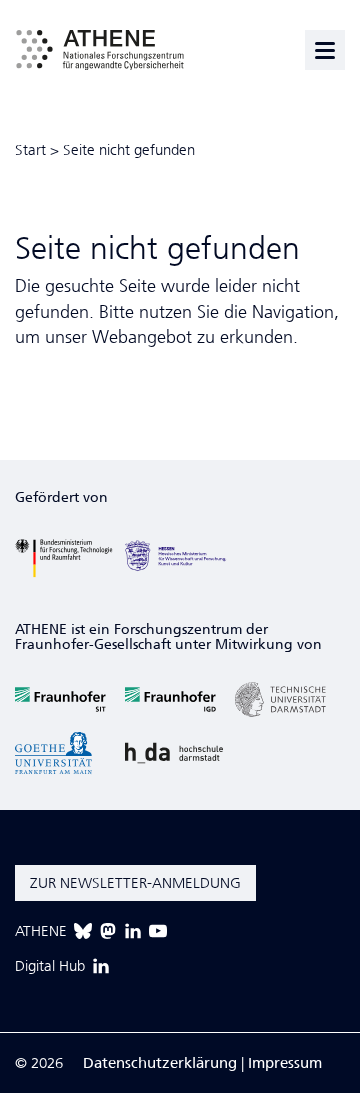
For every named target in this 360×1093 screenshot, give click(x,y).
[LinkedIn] (133, 931)
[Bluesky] (83, 931)
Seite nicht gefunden (129, 150)
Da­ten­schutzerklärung (160, 1063)
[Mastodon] (108, 931)
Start (30, 150)
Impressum (285, 1063)
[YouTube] (158, 931)
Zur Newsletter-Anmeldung (135, 883)
